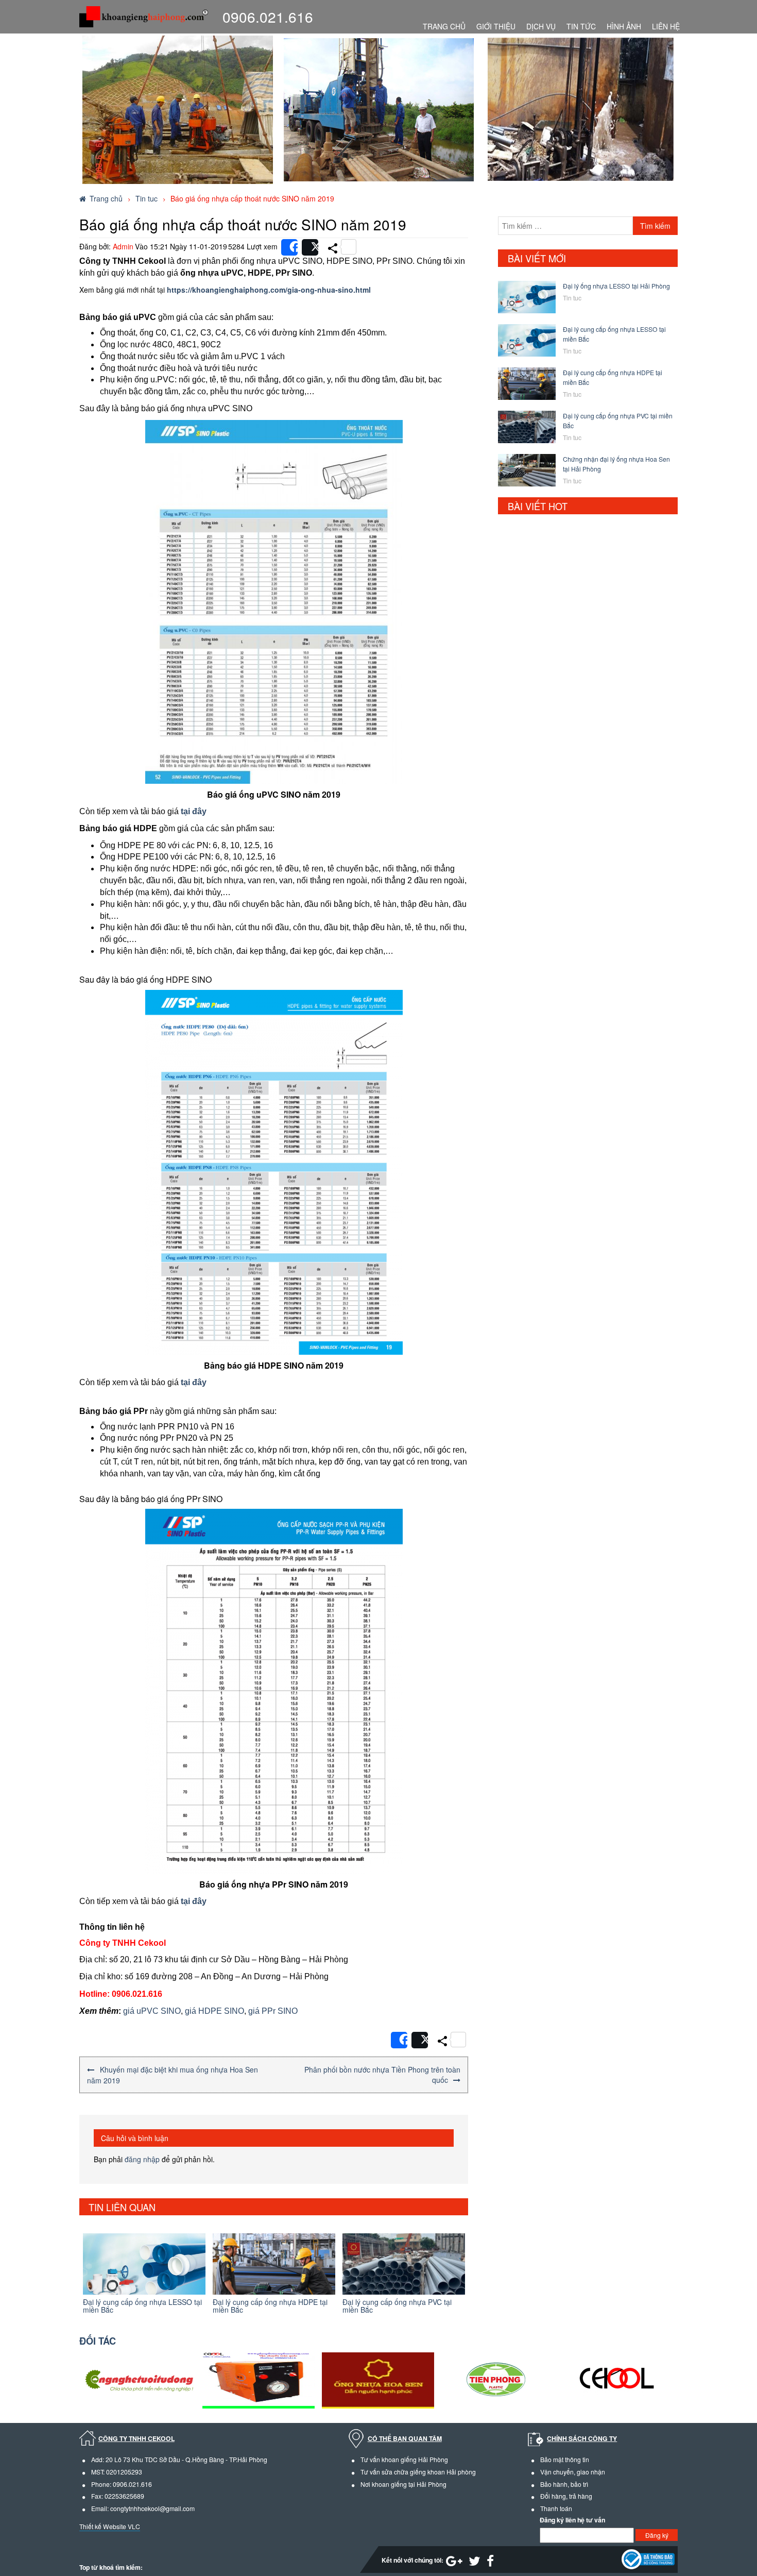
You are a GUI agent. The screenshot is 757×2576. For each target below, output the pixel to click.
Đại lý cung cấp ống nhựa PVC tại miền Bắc (268, 2306)
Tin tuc (147, 198)
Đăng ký (657, 2535)
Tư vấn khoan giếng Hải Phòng (404, 2459)
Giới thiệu (496, 26)
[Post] (310, 247)
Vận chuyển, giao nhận (573, 2472)
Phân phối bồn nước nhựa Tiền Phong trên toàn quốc (382, 2075)
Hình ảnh (624, 26)
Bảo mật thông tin (565, 2459)
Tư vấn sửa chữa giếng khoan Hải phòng (418, 2472)
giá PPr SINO (273, 2011)
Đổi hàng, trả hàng (566, 2496)
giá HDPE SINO (214, 2011)
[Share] (289, 247)
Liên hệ (666, 26)
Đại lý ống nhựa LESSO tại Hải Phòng (616, 286)
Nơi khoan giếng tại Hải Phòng (403, 2484)
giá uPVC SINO (152, 2011)
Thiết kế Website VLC (110, 2526)
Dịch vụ (541, 26)
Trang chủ (444, 26)
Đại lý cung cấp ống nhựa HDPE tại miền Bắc (141, 2306)
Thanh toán (556, 2508)
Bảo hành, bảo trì (564, 2484)
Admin (123, 246)
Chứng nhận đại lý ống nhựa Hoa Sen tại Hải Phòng (398, 2306)
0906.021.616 (268, 16)
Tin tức (581, 26)
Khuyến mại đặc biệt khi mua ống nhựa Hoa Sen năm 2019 (173, 2075)
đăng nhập (142, 2159)
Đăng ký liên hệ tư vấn (572, 2520)
